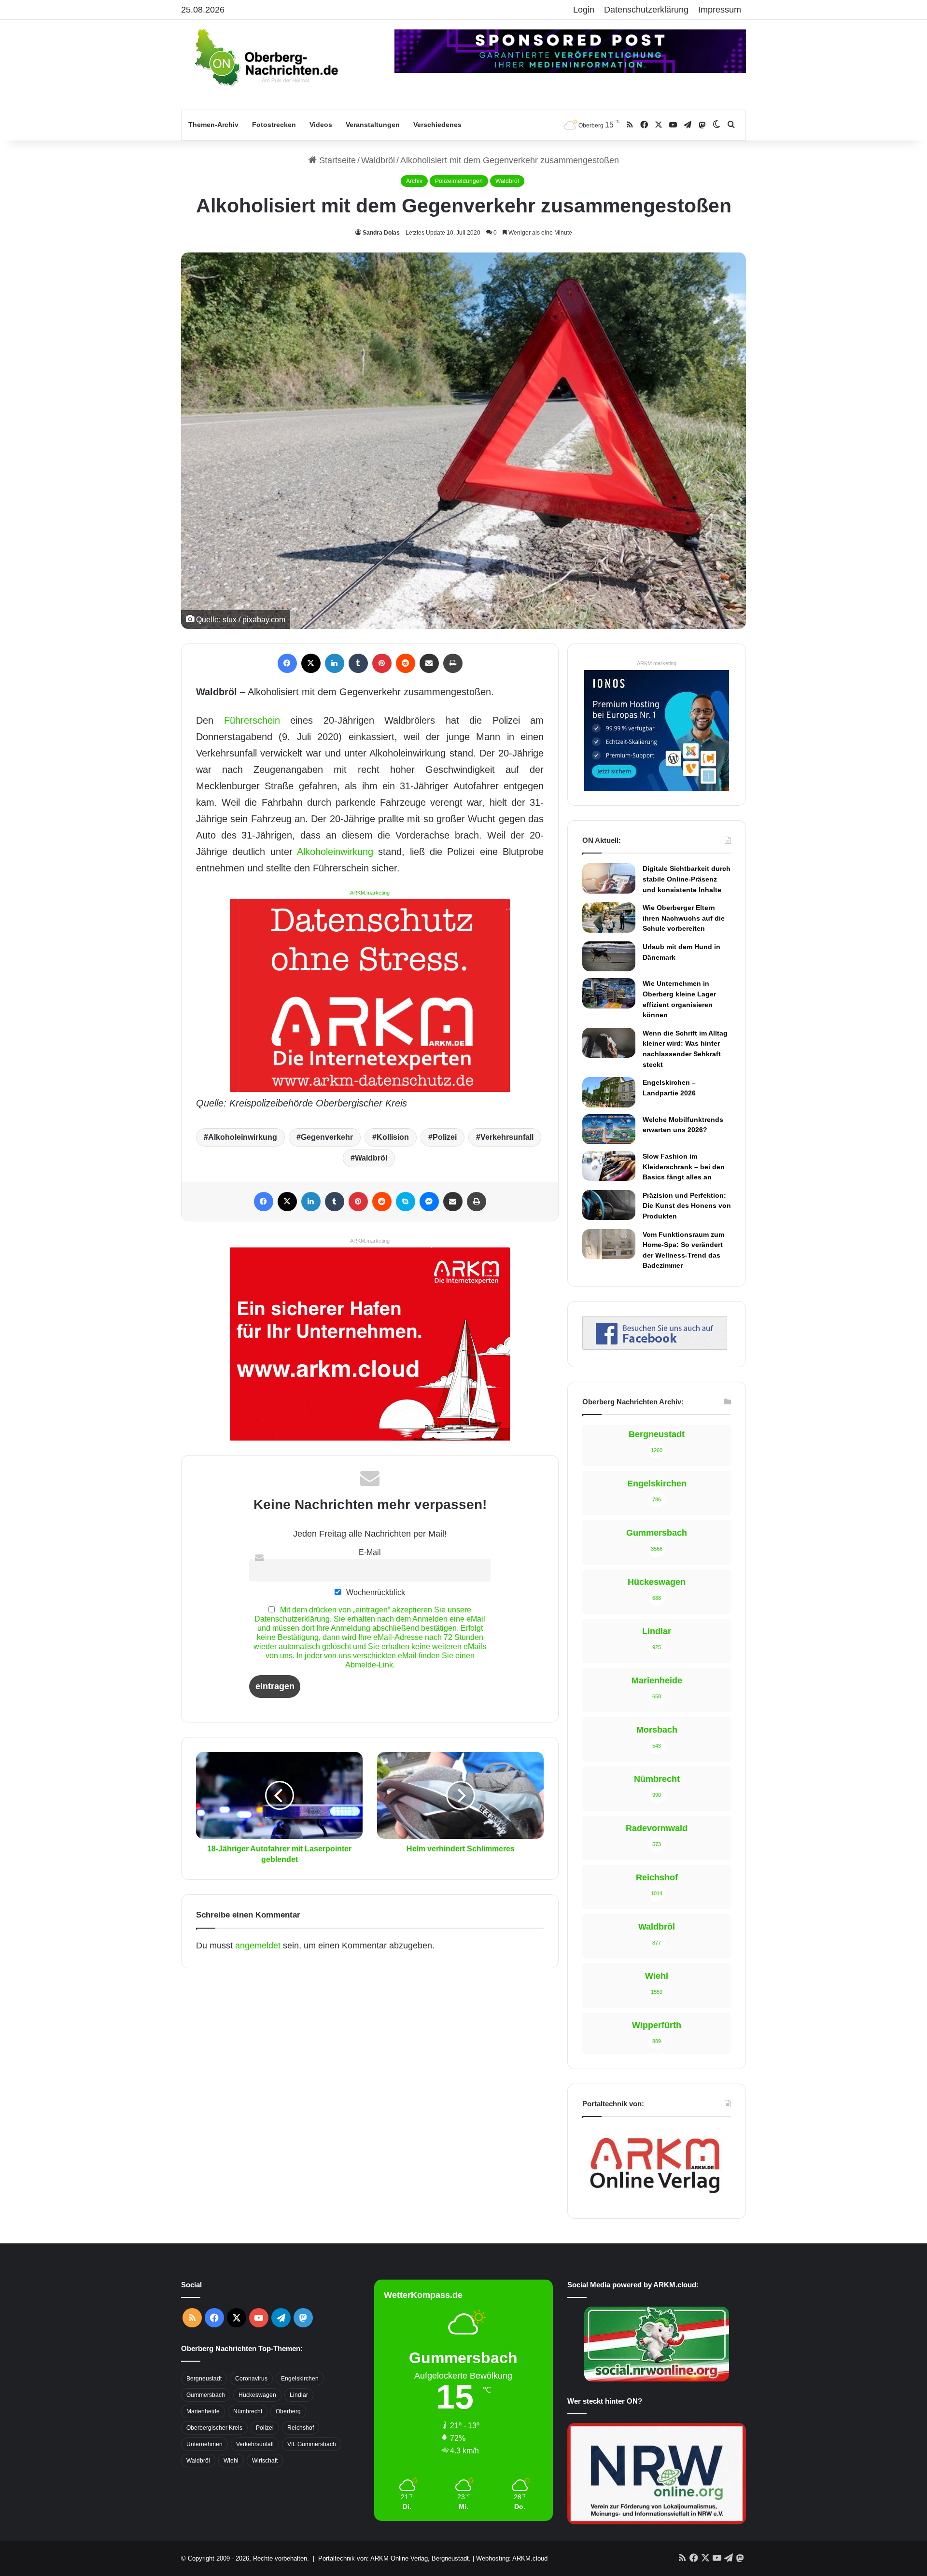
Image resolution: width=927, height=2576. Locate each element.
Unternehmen (204, 2444)
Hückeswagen (257, 2395)
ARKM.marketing (370, 893)
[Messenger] (429, 1202)
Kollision (393, 1137)
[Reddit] (406, 663)
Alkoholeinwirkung (335, 852)
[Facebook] (287, 663)
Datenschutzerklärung (646, 10)
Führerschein (252, 720)
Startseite (336, 160)
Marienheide (203, 2411)
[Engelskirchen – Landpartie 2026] (609, 1092)
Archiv (414, 181)
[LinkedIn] (335, 663)
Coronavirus (251, 2379)
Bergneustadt (204, 2379)
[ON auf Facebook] (655, 1347)
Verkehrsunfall (507, 1137)
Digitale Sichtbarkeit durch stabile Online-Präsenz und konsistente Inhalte (687, 879)
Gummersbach (206, 2395)
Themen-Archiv (213, 125)
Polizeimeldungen (459, 181)
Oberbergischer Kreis (214, 2428)
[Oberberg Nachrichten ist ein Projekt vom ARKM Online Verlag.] (655, 2198)
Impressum (720, 10)
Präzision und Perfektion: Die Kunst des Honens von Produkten (687, 1206)
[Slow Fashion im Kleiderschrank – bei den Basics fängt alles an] (609, 1166)
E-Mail (370, 1552)
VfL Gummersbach (312, 2444)
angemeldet (258, 1946)
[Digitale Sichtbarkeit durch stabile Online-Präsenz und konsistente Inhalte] (609, 878)
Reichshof (301, 2428)
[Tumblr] (358, 663)
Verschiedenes (437, 125)
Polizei (445, 1137)
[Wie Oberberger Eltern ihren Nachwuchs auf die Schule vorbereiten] (609, 917)
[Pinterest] (382, 663)
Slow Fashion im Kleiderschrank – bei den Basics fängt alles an (684, 1167)
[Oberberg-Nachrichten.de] (266, 57)
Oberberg (288, 2411)
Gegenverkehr (327, 1137)
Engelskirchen (300, 2379)
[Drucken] (453, 663)
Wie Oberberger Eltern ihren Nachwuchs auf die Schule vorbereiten (684, 918)
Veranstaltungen (373, 125)
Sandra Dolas (381, 233)
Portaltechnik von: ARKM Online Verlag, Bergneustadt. (394, 2558)
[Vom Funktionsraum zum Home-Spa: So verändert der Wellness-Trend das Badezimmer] (609, 1244)
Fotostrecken (274, 125)
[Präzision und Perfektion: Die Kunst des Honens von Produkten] (609, 1205)
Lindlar (299, 2395)
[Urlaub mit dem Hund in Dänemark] (609, 956)
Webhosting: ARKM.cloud (512, 2558)
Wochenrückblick (375, 1592)
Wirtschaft (265, 2461)
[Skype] (406, 1202)
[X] (311, 663)
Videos (321, 125)
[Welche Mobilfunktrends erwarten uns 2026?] (609, 1129)
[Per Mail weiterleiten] (429, 663)
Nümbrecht (248, 2411)
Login (584, 10)
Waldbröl (378, 160)
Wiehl (231, 2461)
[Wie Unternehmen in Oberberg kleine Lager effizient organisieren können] (609, 993)
